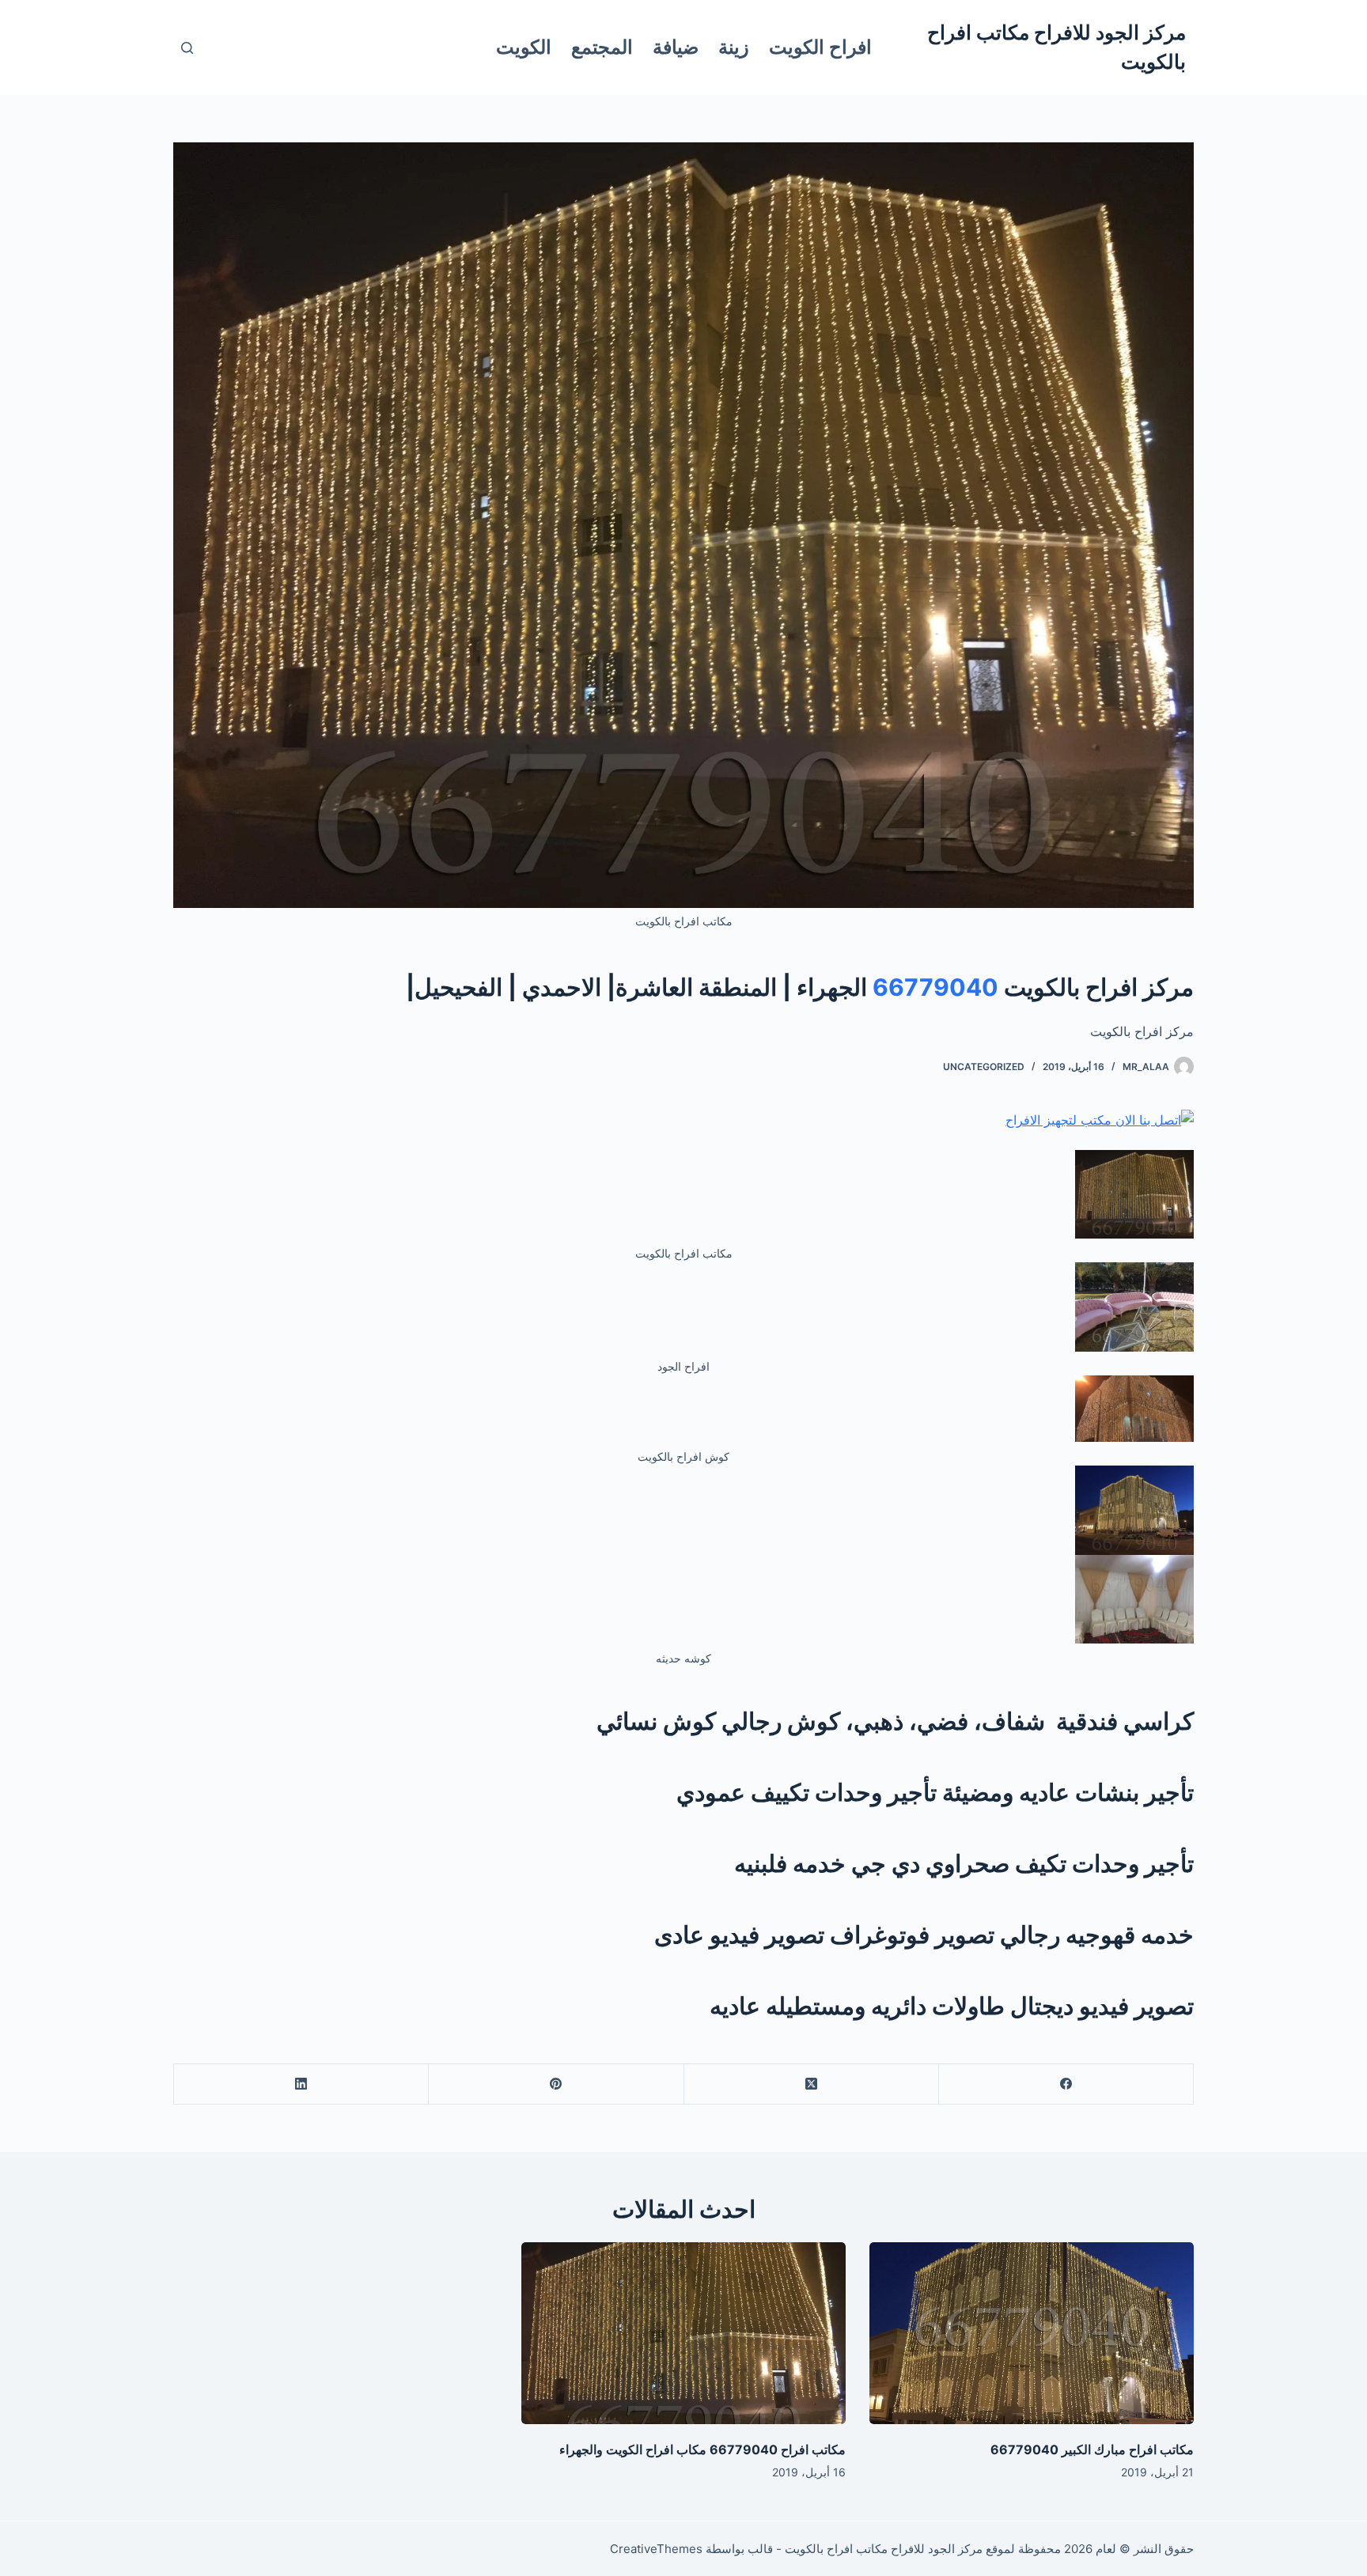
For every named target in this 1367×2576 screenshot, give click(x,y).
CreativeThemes (656, 2549)
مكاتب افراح (812, 2449)
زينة (734, 47)
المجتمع (602, 47)
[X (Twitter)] (811, 2084)
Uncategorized (984, 1067)
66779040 (935, 987)
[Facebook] (1066, 2084)
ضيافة (676, 47)
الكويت (524, 47)
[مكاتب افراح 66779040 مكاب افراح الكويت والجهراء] (683, 2334)
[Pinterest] (555, 2084)
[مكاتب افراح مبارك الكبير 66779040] (1032, 2334)
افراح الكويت (820, 47)
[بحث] (187, 48)
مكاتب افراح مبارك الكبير (1126, 2449)
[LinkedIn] (301, 2084)
